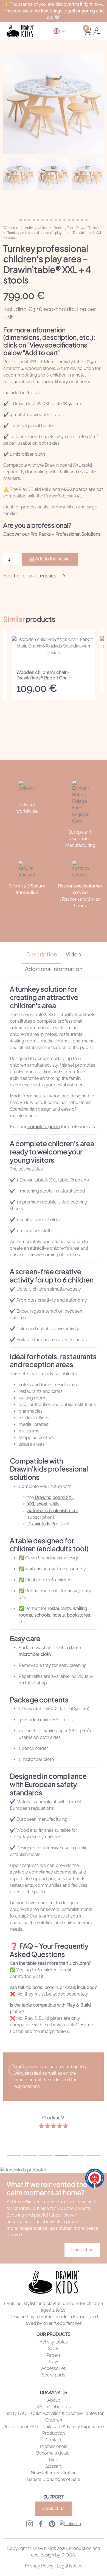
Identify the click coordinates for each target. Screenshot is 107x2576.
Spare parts (54, 2375)
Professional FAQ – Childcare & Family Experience (54, 2427)
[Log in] (97, 31)
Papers (54, 2355)
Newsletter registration (54, 2473)
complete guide (43, 1127)
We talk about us (54, 2407)
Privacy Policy (40, 2566)
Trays (54, 2362)
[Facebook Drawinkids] (41, 2524)
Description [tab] (42, 954)
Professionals (54, 2446)
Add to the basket (53, 559)
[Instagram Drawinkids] (29, 2524)
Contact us (82, 2250)
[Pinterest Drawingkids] (52, 2524)
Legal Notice (70, 2566)
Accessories (54, 2368)
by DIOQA (65, 2555)
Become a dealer (54, 2453)
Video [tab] (73, 954)
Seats (54, 2349)
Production (54, 2433)
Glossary (54, 2466)
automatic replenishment (53, 1511)
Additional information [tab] (54, 969)
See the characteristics (30, 576)
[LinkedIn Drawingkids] (70, 2524)
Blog (54, 2460)
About (54, 2400)
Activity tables (54, 2342)
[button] (95, 104)
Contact (54, 2440)
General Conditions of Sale (54, 2479)
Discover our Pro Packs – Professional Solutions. (52, 534)
